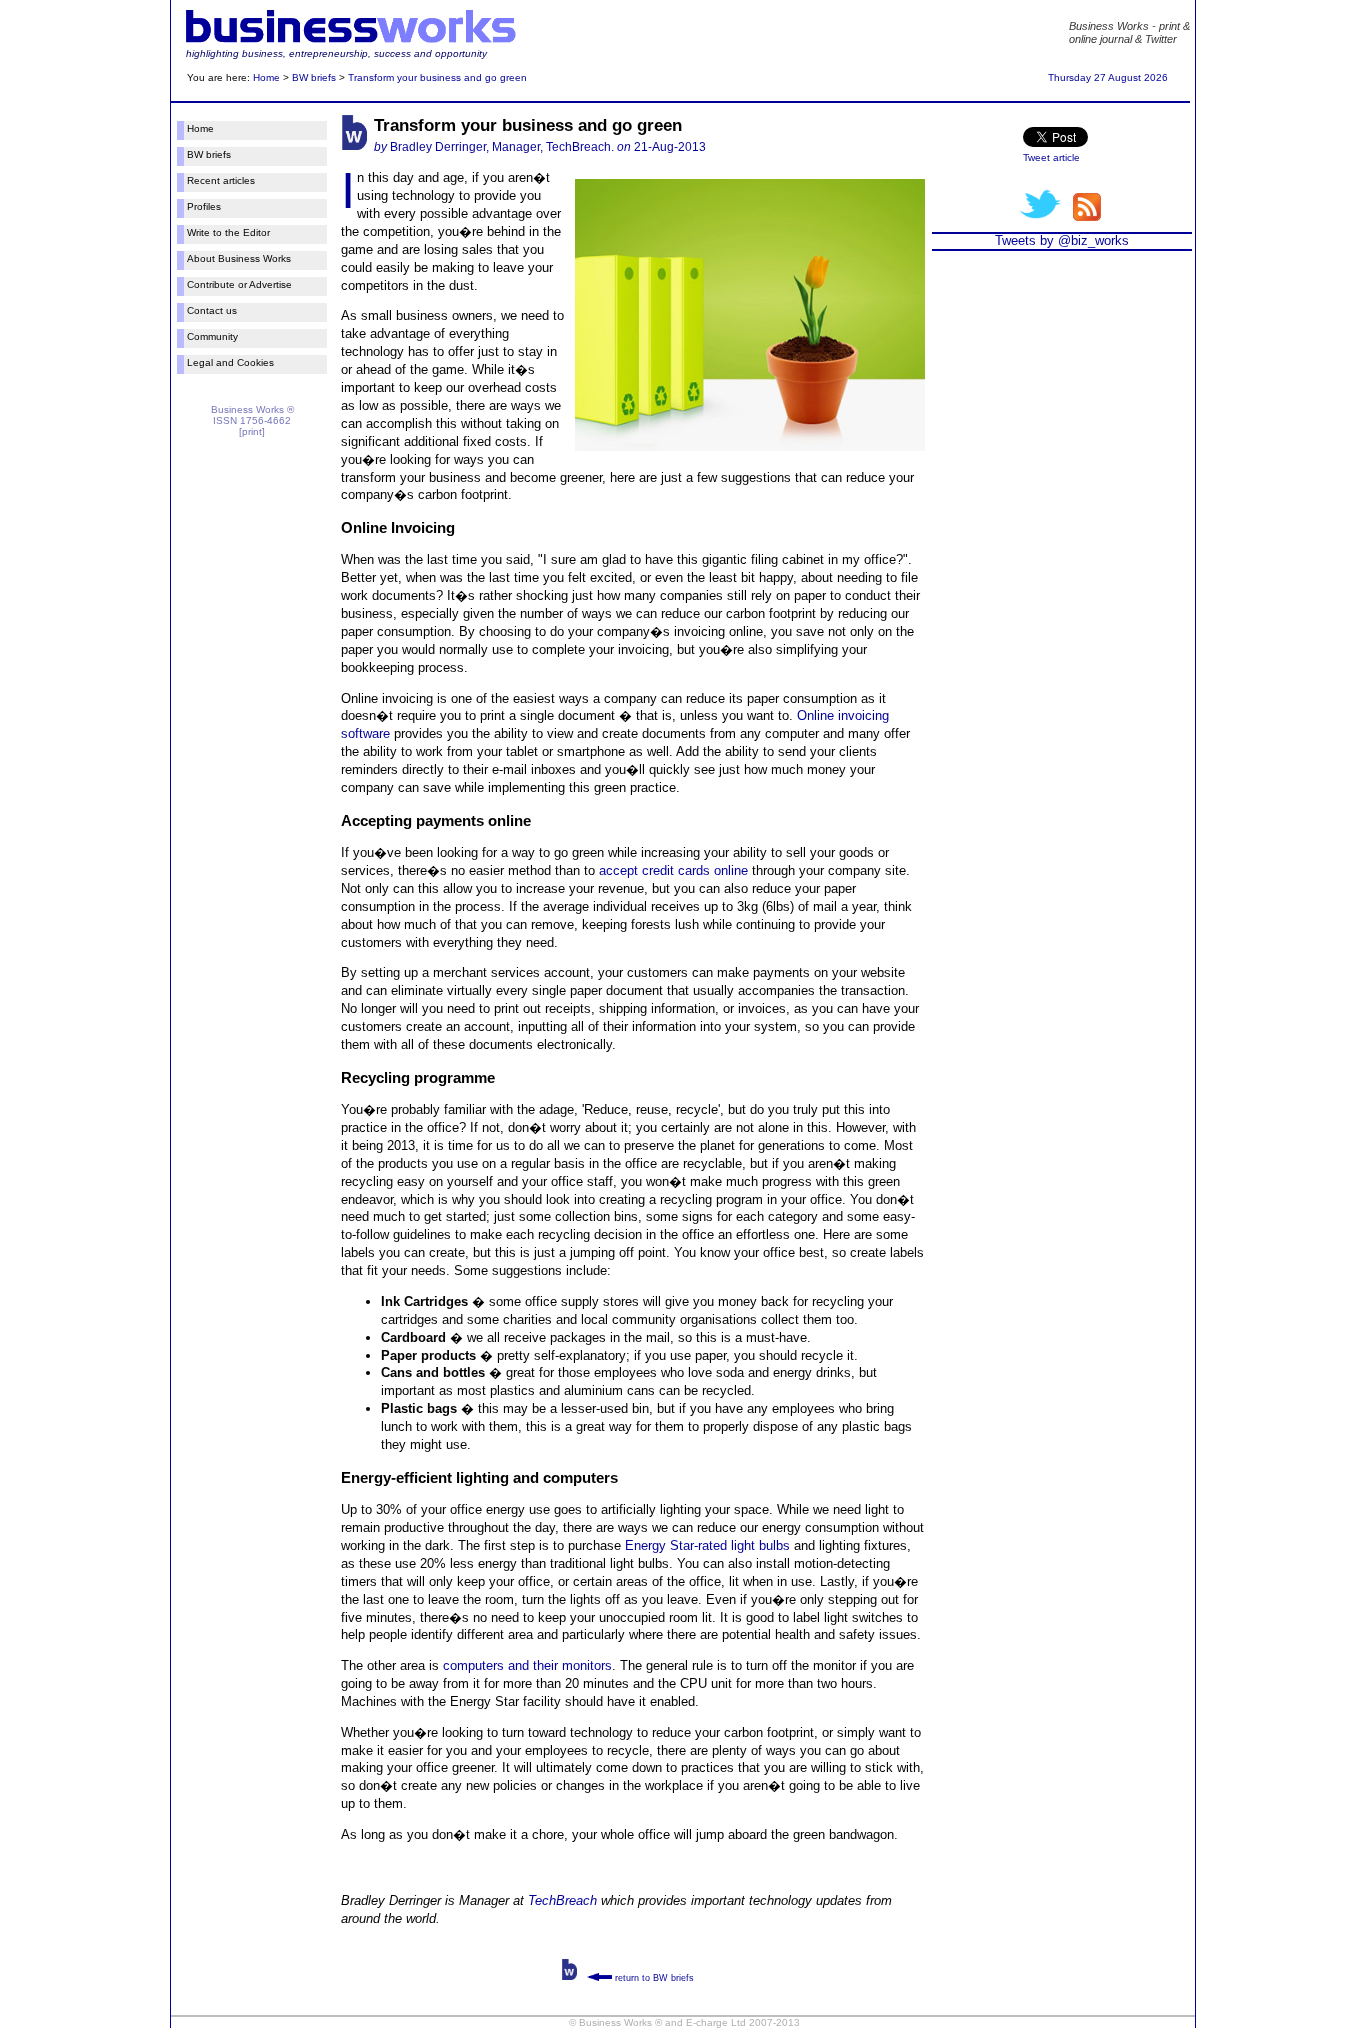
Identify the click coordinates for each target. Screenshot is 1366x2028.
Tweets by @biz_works (1062, 240)
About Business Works (239, 258)
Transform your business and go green (437, 77)
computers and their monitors (527, 1665)
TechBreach (562, 1900)
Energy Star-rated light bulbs (707, 1545)
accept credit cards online (673, 870)
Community (212, 336)
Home (266, 77)
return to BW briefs (653, 1978)
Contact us (212, 310)
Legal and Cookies (230, 362)
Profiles (204, 206)
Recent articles (221, 180)
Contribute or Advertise (239, 284)
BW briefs (314, 77)
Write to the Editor (228, 232)
